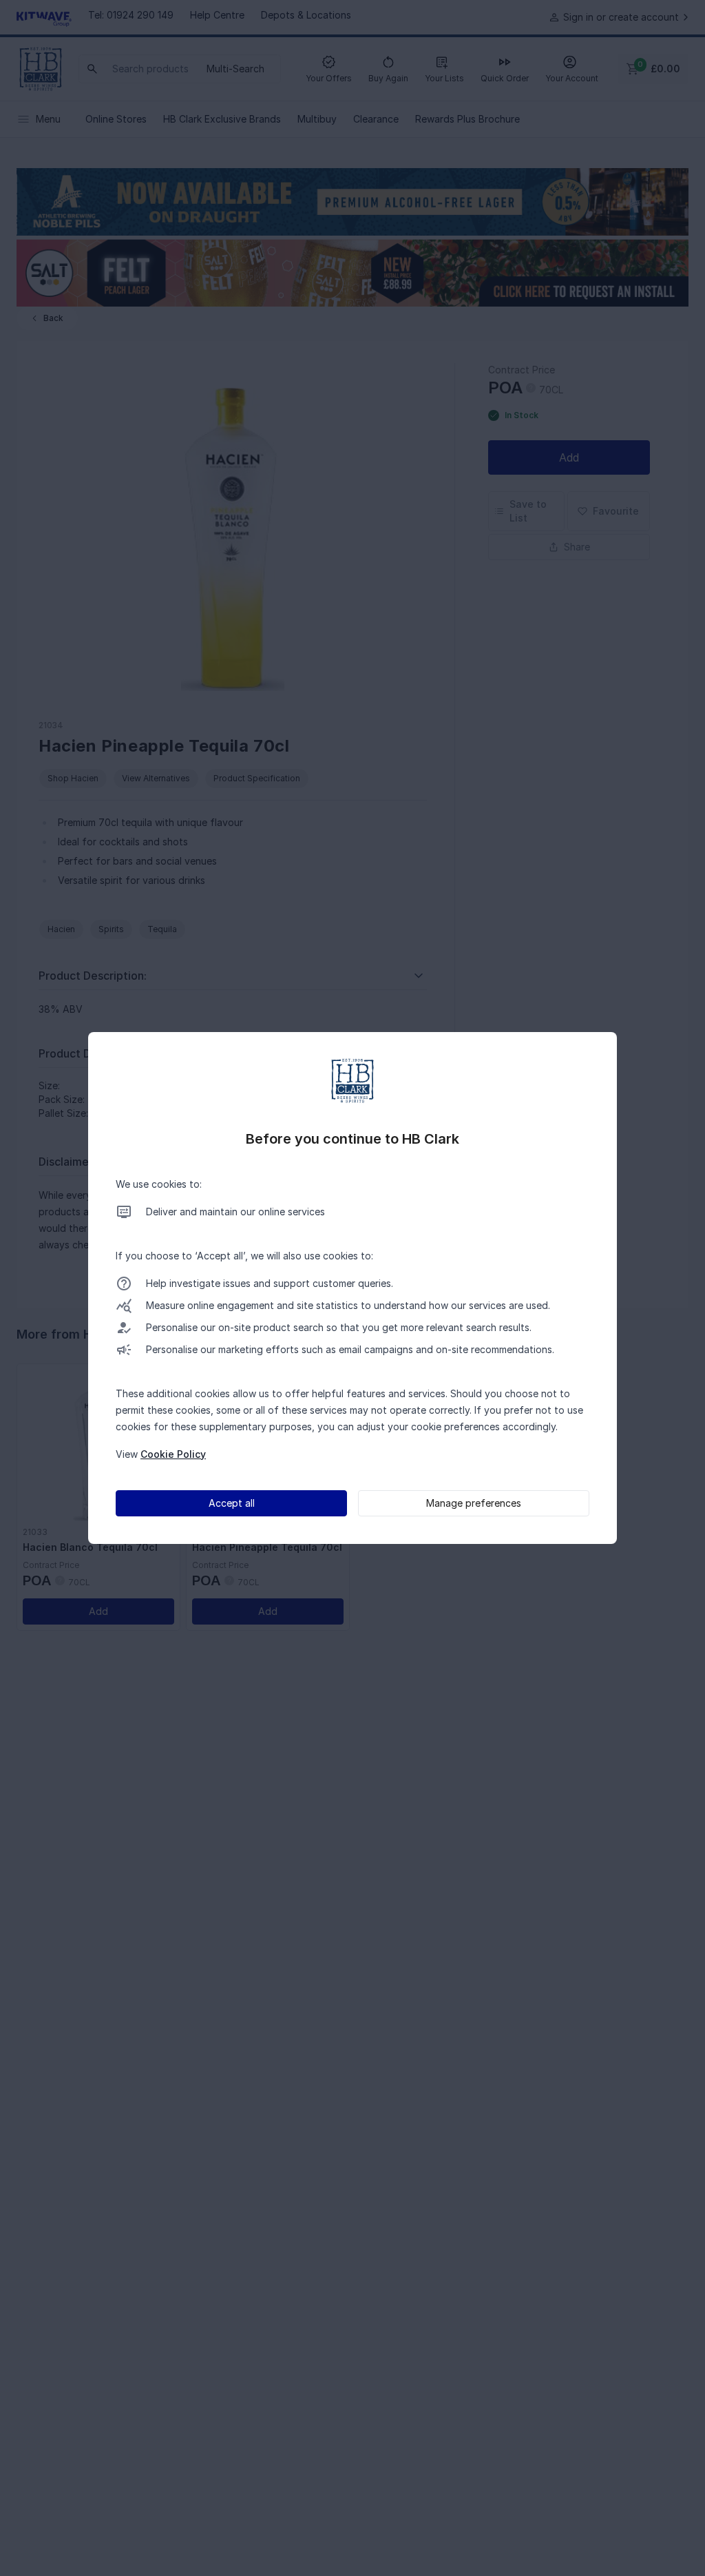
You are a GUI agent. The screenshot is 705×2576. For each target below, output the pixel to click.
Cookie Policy (173, 1454)
